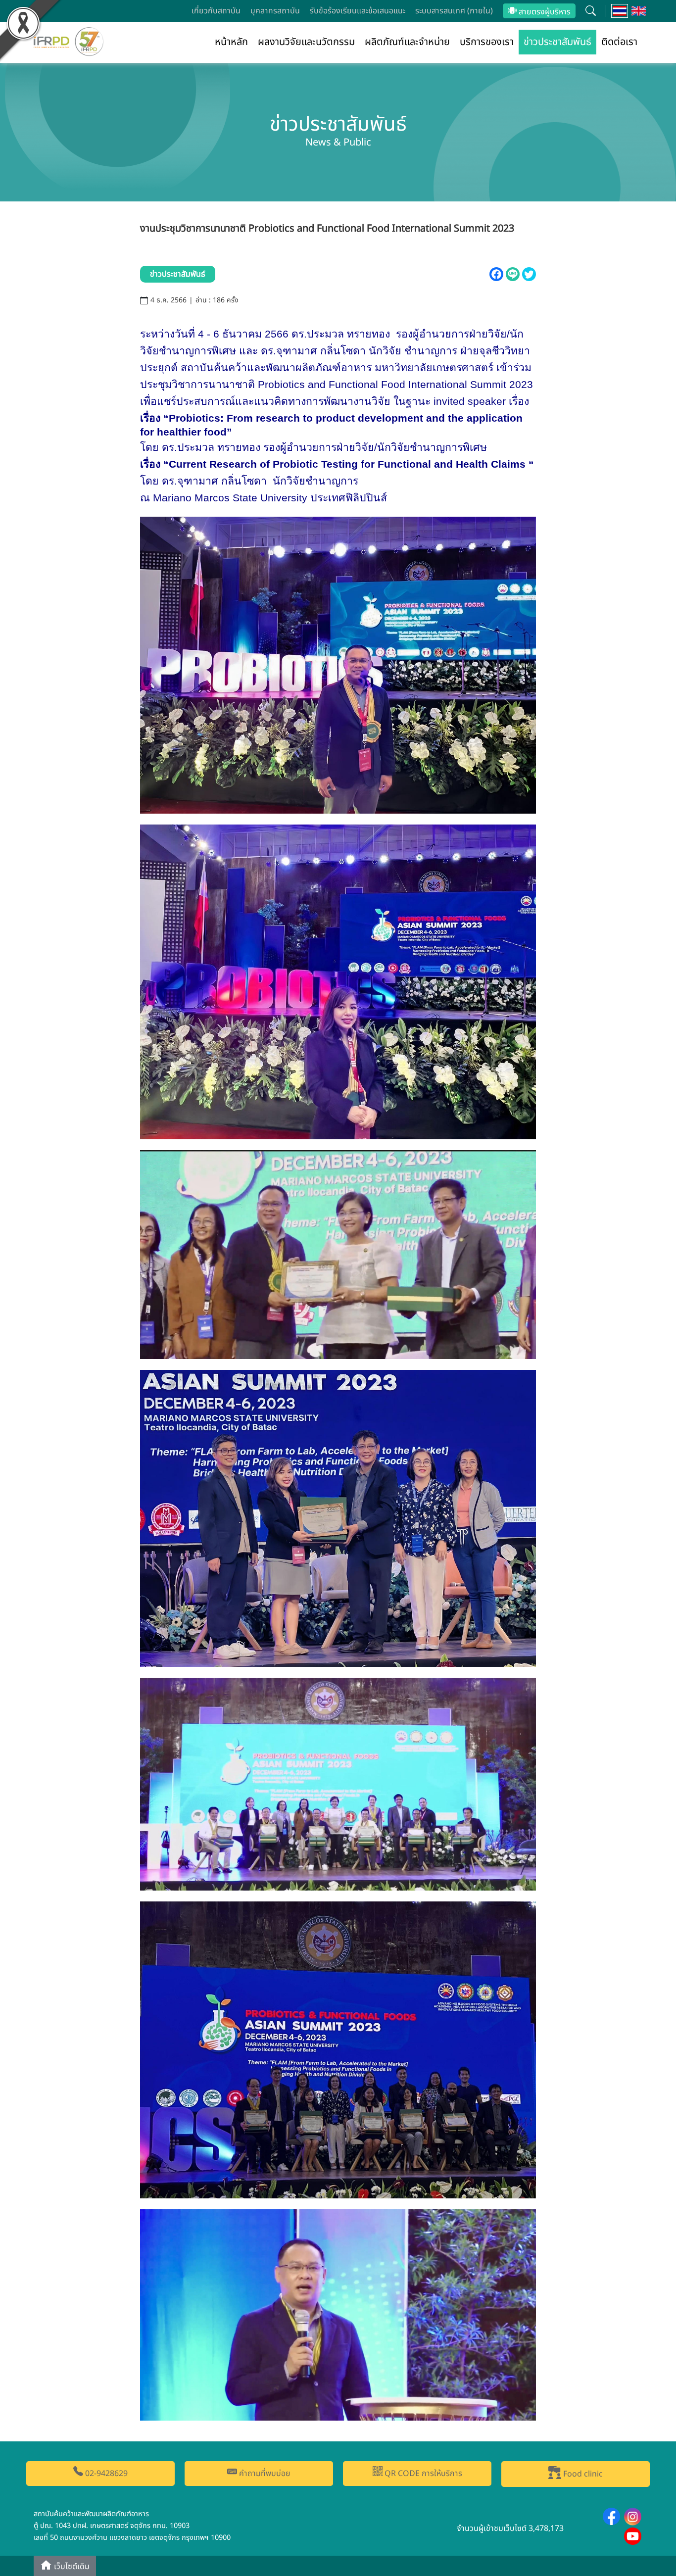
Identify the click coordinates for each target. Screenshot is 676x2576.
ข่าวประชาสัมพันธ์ (557, 42)
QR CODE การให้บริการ (422, 2474)
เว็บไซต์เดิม (71, 2567)
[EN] (639, 11)
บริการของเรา (487, 42)
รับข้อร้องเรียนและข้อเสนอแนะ (358, 11)
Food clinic (582, 2475)
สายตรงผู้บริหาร (544, 12)
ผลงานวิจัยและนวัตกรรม (306, 42)
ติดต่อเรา (619, 42)
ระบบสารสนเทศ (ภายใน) (454, 11)
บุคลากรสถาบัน (275, 11)
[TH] (620, 11)
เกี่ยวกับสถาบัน (216, 11)
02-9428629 (105, 2474)
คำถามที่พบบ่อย (264, 2474)
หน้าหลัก (231, 42)
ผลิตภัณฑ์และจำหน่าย (407, 42)
